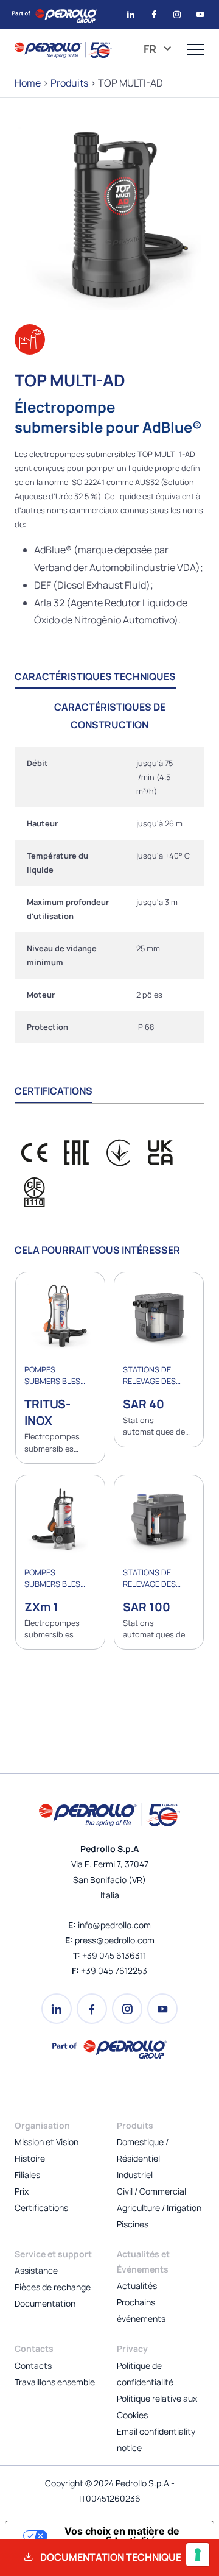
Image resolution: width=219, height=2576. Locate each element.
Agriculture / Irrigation (159, 2208)
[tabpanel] (109, 895)
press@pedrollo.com (115, 1940)
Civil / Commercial (151, 2191)
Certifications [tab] (54, 1091)
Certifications (41, 2208)
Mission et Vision (47, 2142)
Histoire (30, 2158)
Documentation (45, 2303)
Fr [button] (151, 49)
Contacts (33, 2365)
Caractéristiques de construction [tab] (110, 716)
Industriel (135, 2175)
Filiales (27, 2175)
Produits (69, 83)
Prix (22, 2191)
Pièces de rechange (53, 2287)
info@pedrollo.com (114, 1925)
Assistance (36, 2270)
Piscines (133, 2224)
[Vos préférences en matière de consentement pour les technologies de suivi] (198, 2555)
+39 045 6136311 (114, 1955)
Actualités (137, 2286)
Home (28, 83)
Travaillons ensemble (55, 2382)
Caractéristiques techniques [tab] (95, 676)
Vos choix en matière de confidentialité (122, 2536)
